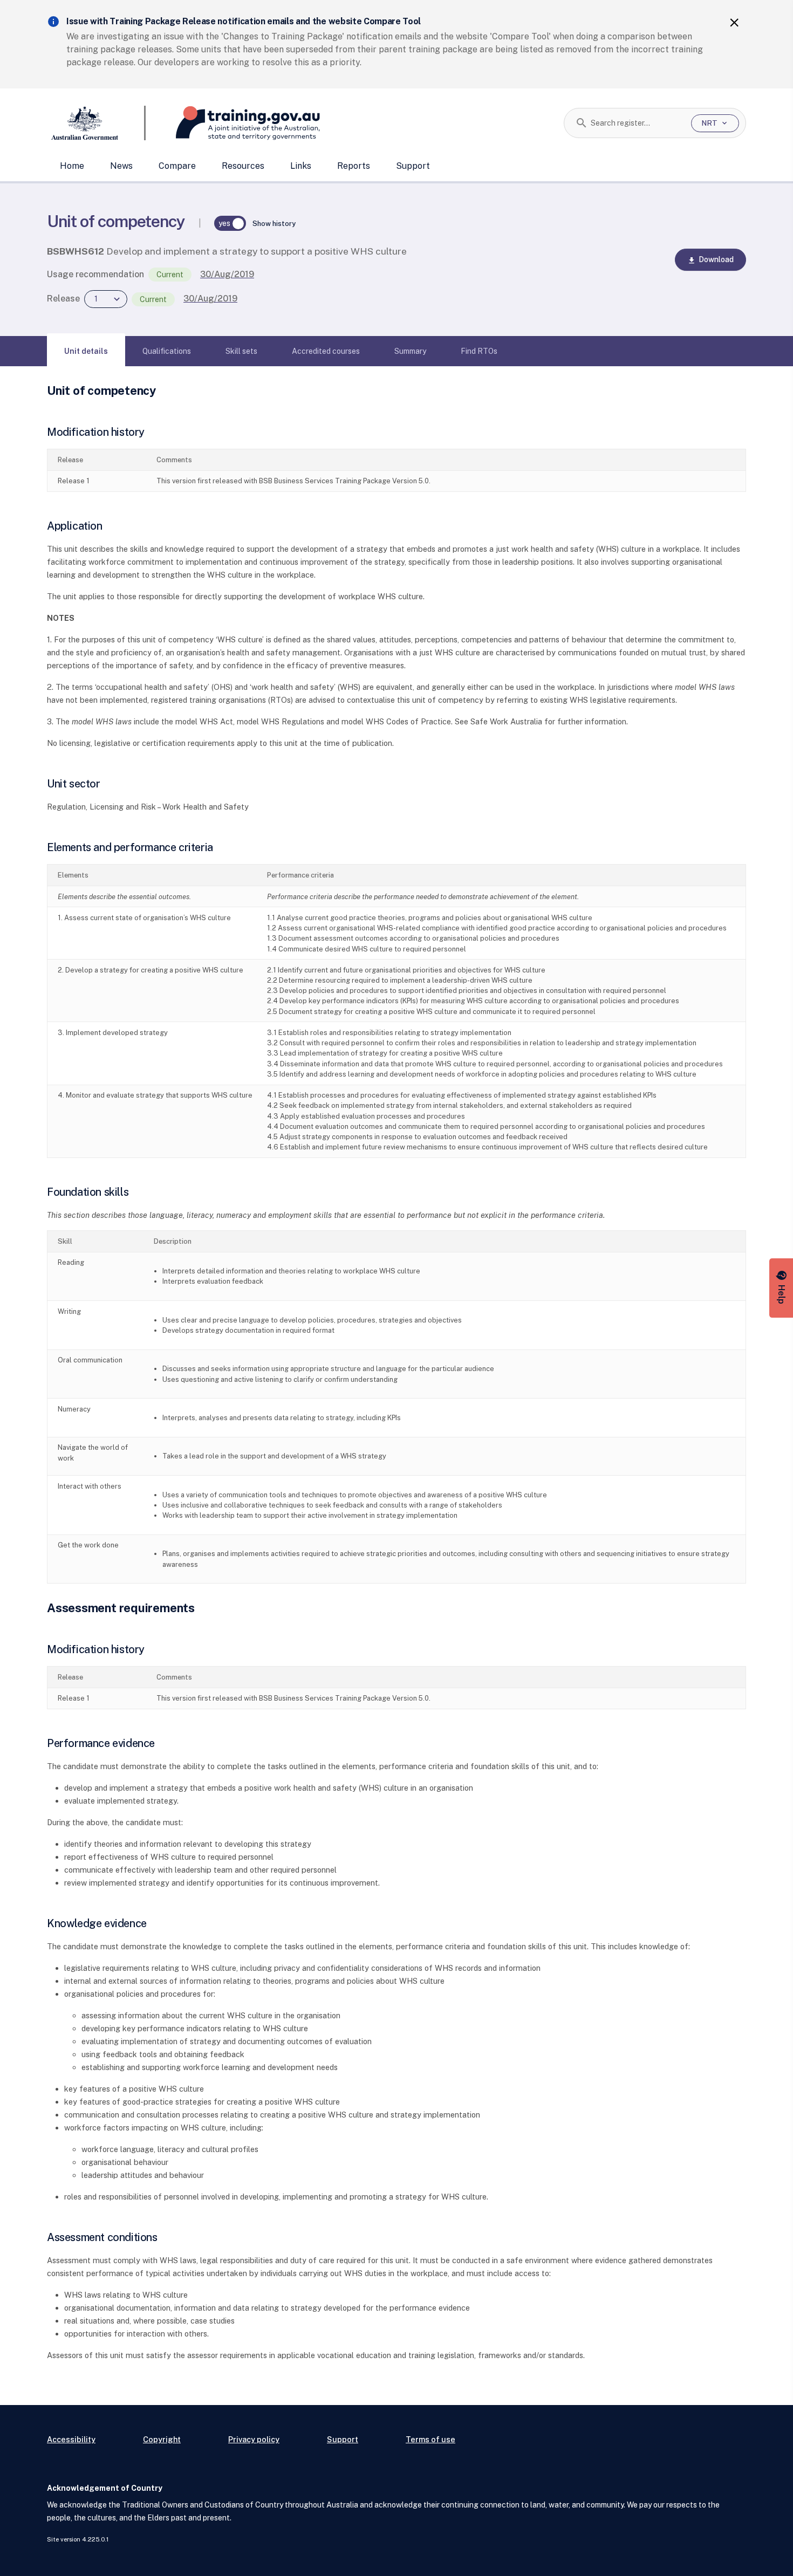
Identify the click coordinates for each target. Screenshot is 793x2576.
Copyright (162, 2439)
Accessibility (71, 2439)
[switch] (230, 223)
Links (301, 166)
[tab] (86, 351)
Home (72, 166)
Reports (354, 166)
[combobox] (637, 123)
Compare (177, 166)
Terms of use (430, 2439)
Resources (243, 166)
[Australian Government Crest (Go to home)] (96, 123)
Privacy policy (254, 2439)
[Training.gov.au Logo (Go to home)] (233, 123)
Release (63, 299)
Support (413, 166)
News (121, 166)
